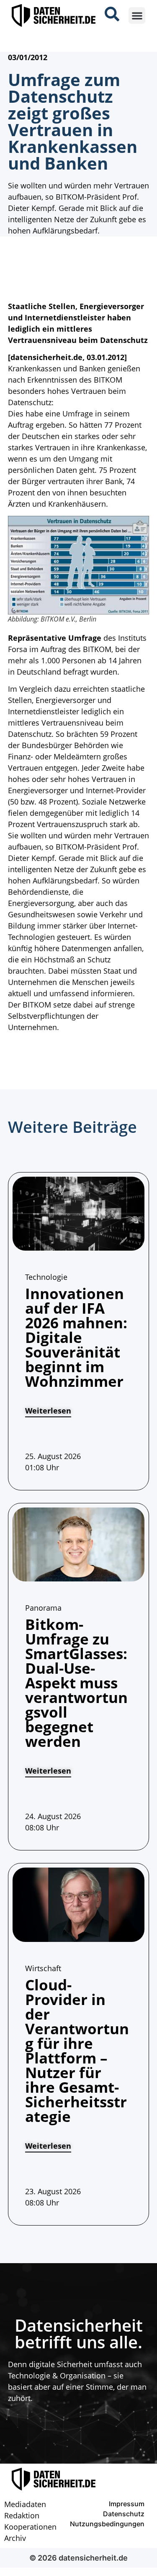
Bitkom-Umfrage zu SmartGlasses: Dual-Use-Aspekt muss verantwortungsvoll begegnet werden (76, 1683)
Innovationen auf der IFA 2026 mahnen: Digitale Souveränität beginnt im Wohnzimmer (76, 1337)
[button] (137, 16)
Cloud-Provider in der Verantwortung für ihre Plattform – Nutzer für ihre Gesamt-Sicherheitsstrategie (77, 2051)
